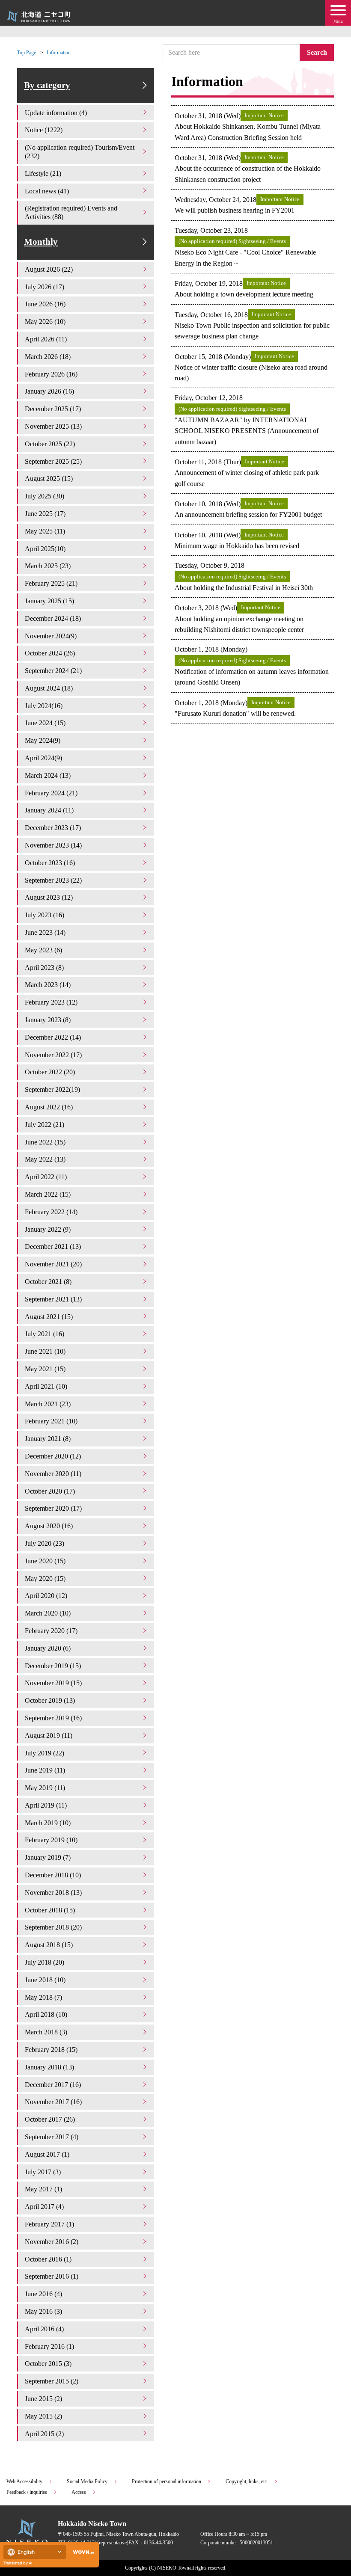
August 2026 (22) (49, 269)
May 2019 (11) (45, 1788)
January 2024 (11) (49, 810)
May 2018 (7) (43, 1997)
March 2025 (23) (48, 566)
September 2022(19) (52, 1089)
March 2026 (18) (48, 357)
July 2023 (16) (45, 915)
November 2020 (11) (53, 1474)
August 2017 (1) (47, 2154)
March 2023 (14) (48, 985)
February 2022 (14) (51, 1212)
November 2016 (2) (52, 2242)
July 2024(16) (44, 706)
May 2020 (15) (45, 1579)
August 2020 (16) (49, 1526)
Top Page (27, 53)
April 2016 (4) (44, 2329)
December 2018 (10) (53, 1875)
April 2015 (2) (44, 2434)
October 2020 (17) (50, 1491)
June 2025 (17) (45, 514)
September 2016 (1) (52, 2276)
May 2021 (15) (45, 1369)
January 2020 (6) (48, 1648)
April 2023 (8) (44, 968)
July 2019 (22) (45, 1753)
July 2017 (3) (43, 2172)
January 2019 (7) (48, 1857)
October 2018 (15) (50, 1910)
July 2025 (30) (45, 496)
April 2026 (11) (46, 339)
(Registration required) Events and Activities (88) (71, 212)
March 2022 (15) (48, 1194)
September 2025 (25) (53, 461)
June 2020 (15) (45, 1561)
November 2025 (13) (53, 426)
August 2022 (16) (49, 1107)
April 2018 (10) (46, 2014)
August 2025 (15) (49, 479)
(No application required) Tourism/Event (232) (80, 152)
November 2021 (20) (53, 1264)
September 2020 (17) (53, 1508)
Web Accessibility (24, 2481)
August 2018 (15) (49, 1945)
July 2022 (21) (45, 1125)
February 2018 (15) (51, 2050)
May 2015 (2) (43, 2416)
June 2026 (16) (45, 304)
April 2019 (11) (46, 1805)
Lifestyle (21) (43, 173)
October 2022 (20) (50, 1072)
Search (317, 52)
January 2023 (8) (48, 1020)
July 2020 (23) (45, 1543)
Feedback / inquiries (27, 2492)
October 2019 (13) (50, 1700)
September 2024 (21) (53, 671)
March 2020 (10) (48, 1613)
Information (59, 53)
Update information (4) (56, 113)
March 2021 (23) (48, 1404)
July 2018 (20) (45, 1962)
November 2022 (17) (53, 1055)
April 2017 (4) (44, 2207)
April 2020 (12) (46, 1596)
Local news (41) (47, 191)
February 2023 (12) (51, 1002)
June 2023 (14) (45, 932)
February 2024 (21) (51, 793)
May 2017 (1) (43, 2189)
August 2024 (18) (49, 688)
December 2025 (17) (53, 409)
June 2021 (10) (45, 1351)
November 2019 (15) (53, 1683)
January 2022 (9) (48, 1229)
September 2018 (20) (53, 1927)
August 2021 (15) (49, 1317)
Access (79, 2492)
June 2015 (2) (43, 2399)
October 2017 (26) (50, 2119)
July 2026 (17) (45, 287)
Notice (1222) (44, 130)
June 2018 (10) (45, 1980)
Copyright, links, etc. (247, 2481)
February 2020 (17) (51, 1631)
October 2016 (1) (48, 2259)
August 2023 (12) (49, 897)
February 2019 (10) (51, 1840)
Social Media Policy (87, 2481)
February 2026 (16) (51, 374)
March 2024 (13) (48, 775)
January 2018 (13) (49, 2067)
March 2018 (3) (46, 2032)
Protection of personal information (167, 2481)
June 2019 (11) (45, 1770)
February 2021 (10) (51, 1421)
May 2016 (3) (43, 2311)
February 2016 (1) (49, 2346)
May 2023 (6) (43, 950)
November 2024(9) (51, 636)
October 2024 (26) (50, 653)
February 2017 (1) (49, 2224)
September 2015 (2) (52, 2381)
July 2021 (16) (45, 1334)
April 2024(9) (43, 758)
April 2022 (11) (46, 1177)
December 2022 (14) (53, 1037)
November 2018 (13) (53, 1893)
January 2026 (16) (49, 391)
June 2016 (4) (43, 2294)
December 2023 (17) (53, 828)
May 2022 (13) (45, 1159)
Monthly (41, 242)
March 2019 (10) (48, 1823)
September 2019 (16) (53, 1718)
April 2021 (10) (46, 1386)
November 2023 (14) (53, 845)
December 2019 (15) (53, 1666)
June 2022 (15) (45, 1142)
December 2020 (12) (53, 1456)
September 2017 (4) (52, 2137)
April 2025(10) (45, 549)
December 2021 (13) (53, 1246)
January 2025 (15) (49, 601)
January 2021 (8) (48, 1439)
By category (47, 85)
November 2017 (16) (53, 2102)
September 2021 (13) (53, 1299)
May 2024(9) (43, 740)
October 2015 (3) (48, 2364)
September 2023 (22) (53, 880)
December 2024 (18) (53, 618)
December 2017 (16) (53, 2085)
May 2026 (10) (45, 322)
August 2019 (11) (49, 1736)
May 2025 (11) (45, 531)
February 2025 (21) (51, 583)
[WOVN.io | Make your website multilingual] (82, 2552)
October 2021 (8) (48, 1282)
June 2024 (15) (45, 723)
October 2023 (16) (50, 863)
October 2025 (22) (50, 444)
